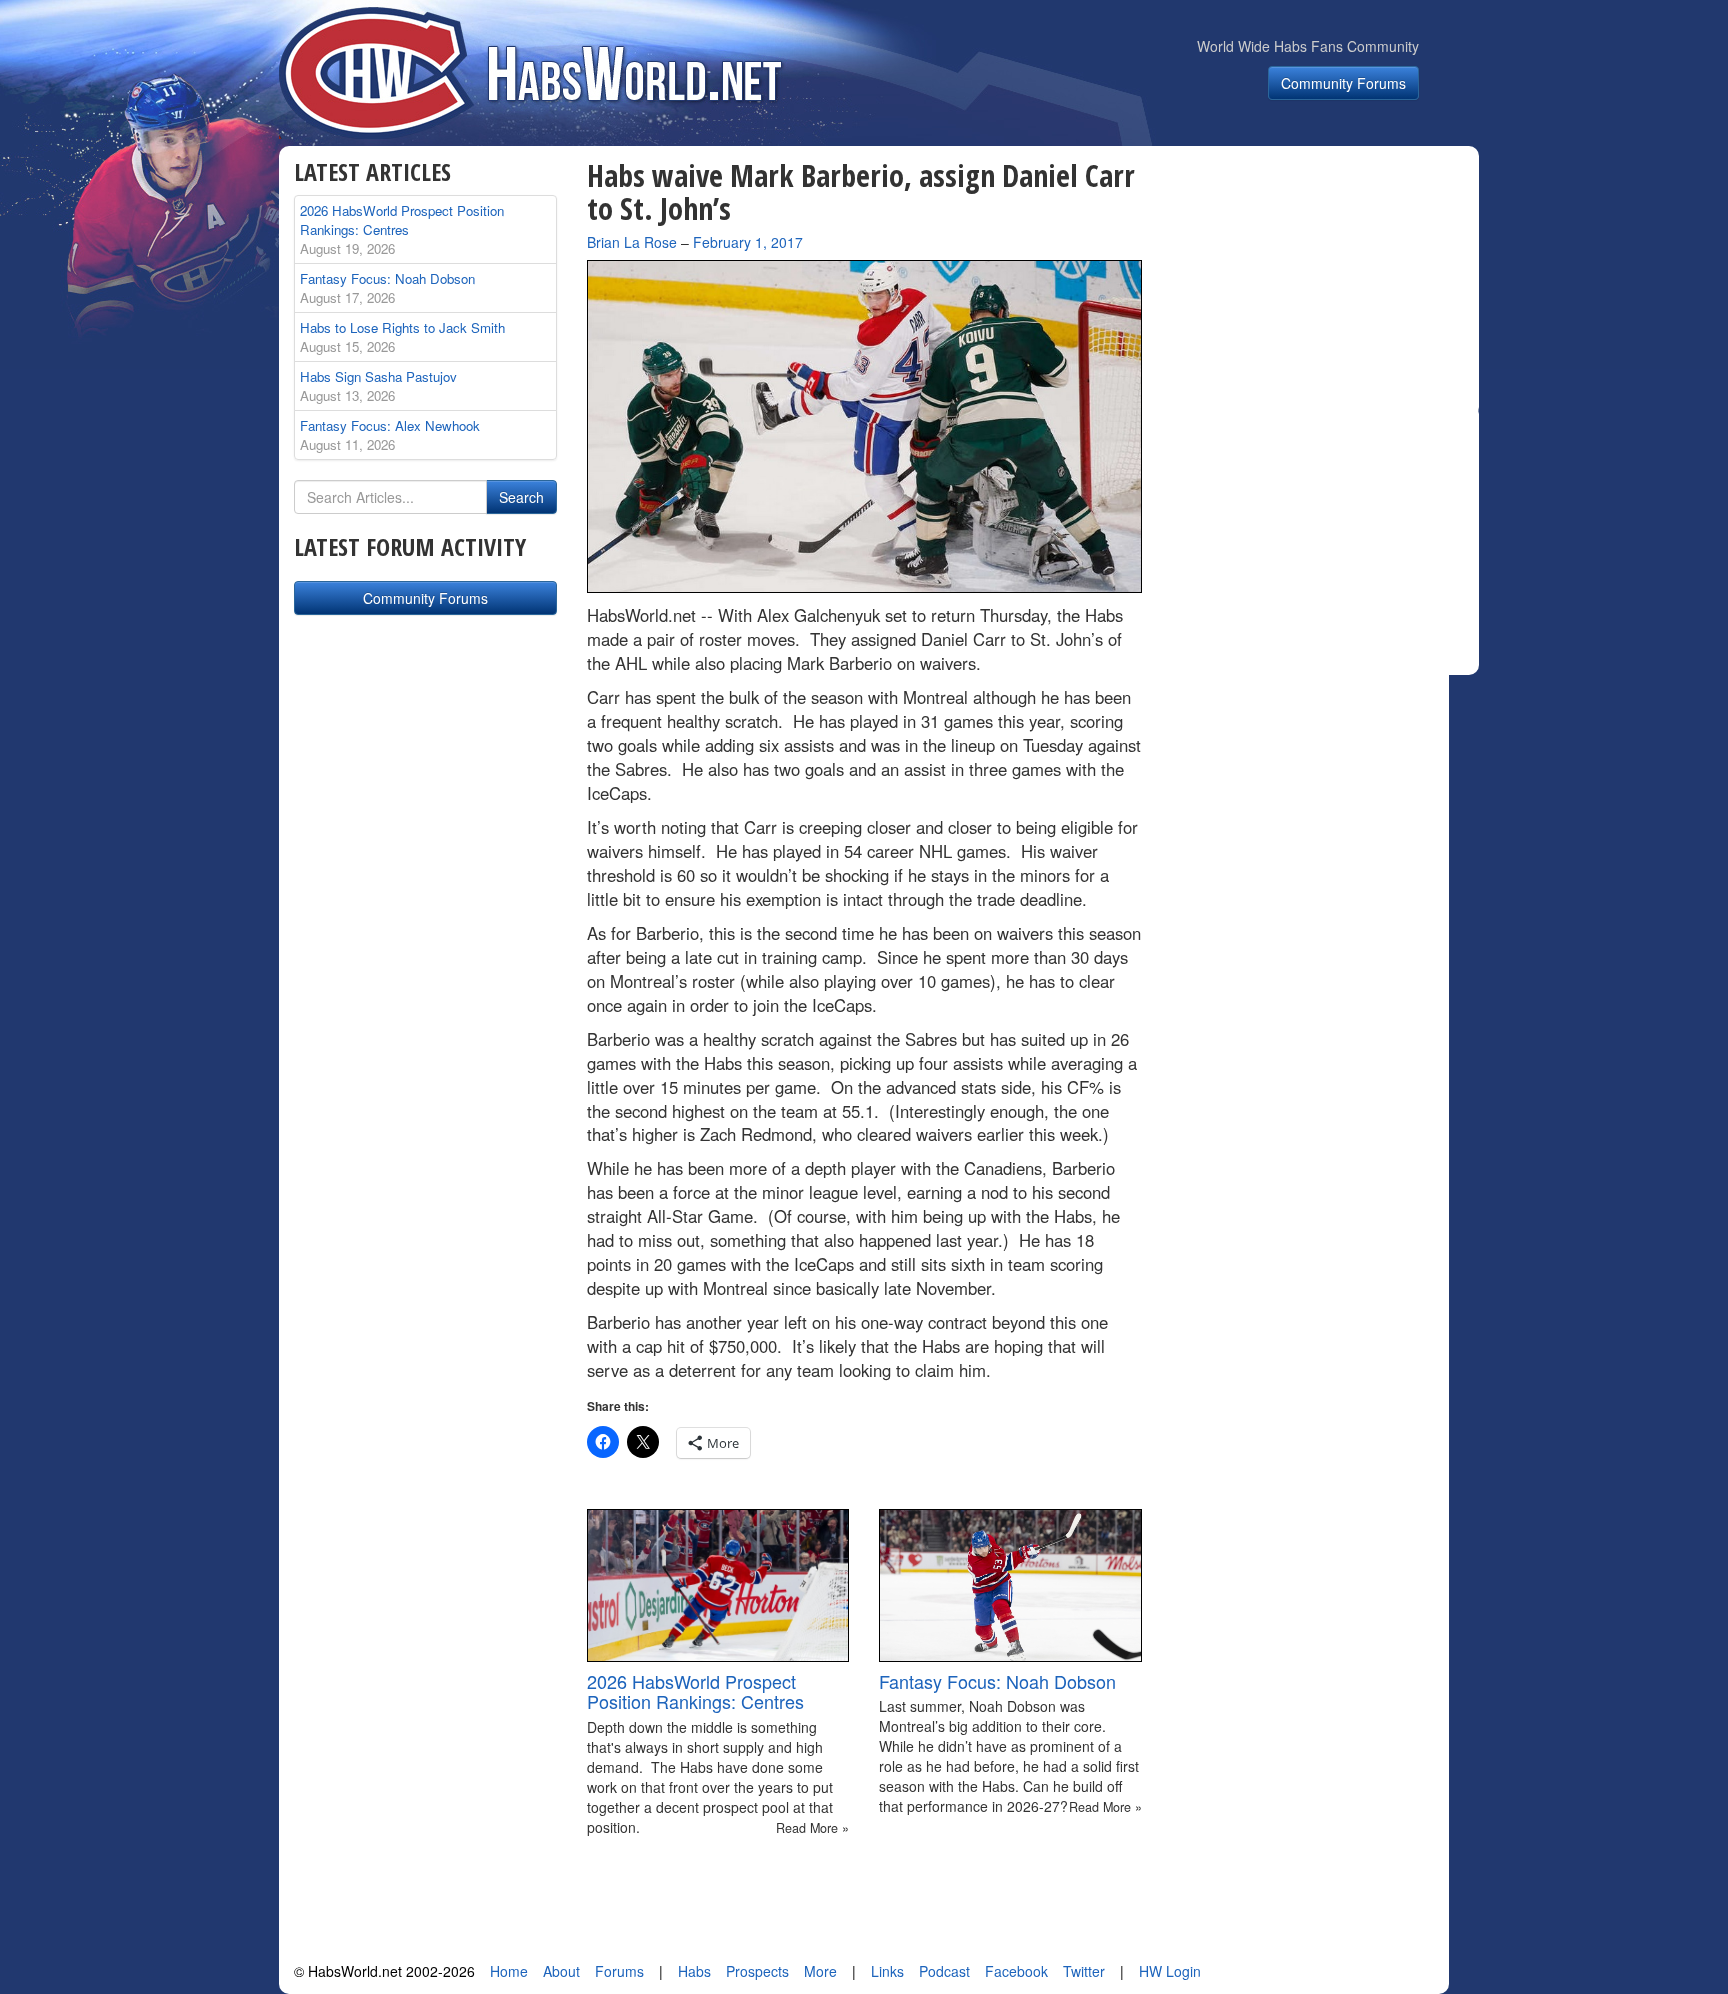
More (820, 1971)
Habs (694, 1971)
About (561, 1971)
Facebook (1016, 1971)
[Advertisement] (1322, 284)
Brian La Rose (632, 242)
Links (887, 1971)
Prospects (757, 1971)
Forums (619, 1971)
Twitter (1084, 1971)
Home (509, 1971)
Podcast (944, 1971)
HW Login (1170, 1971)
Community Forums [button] (1343, 83)
